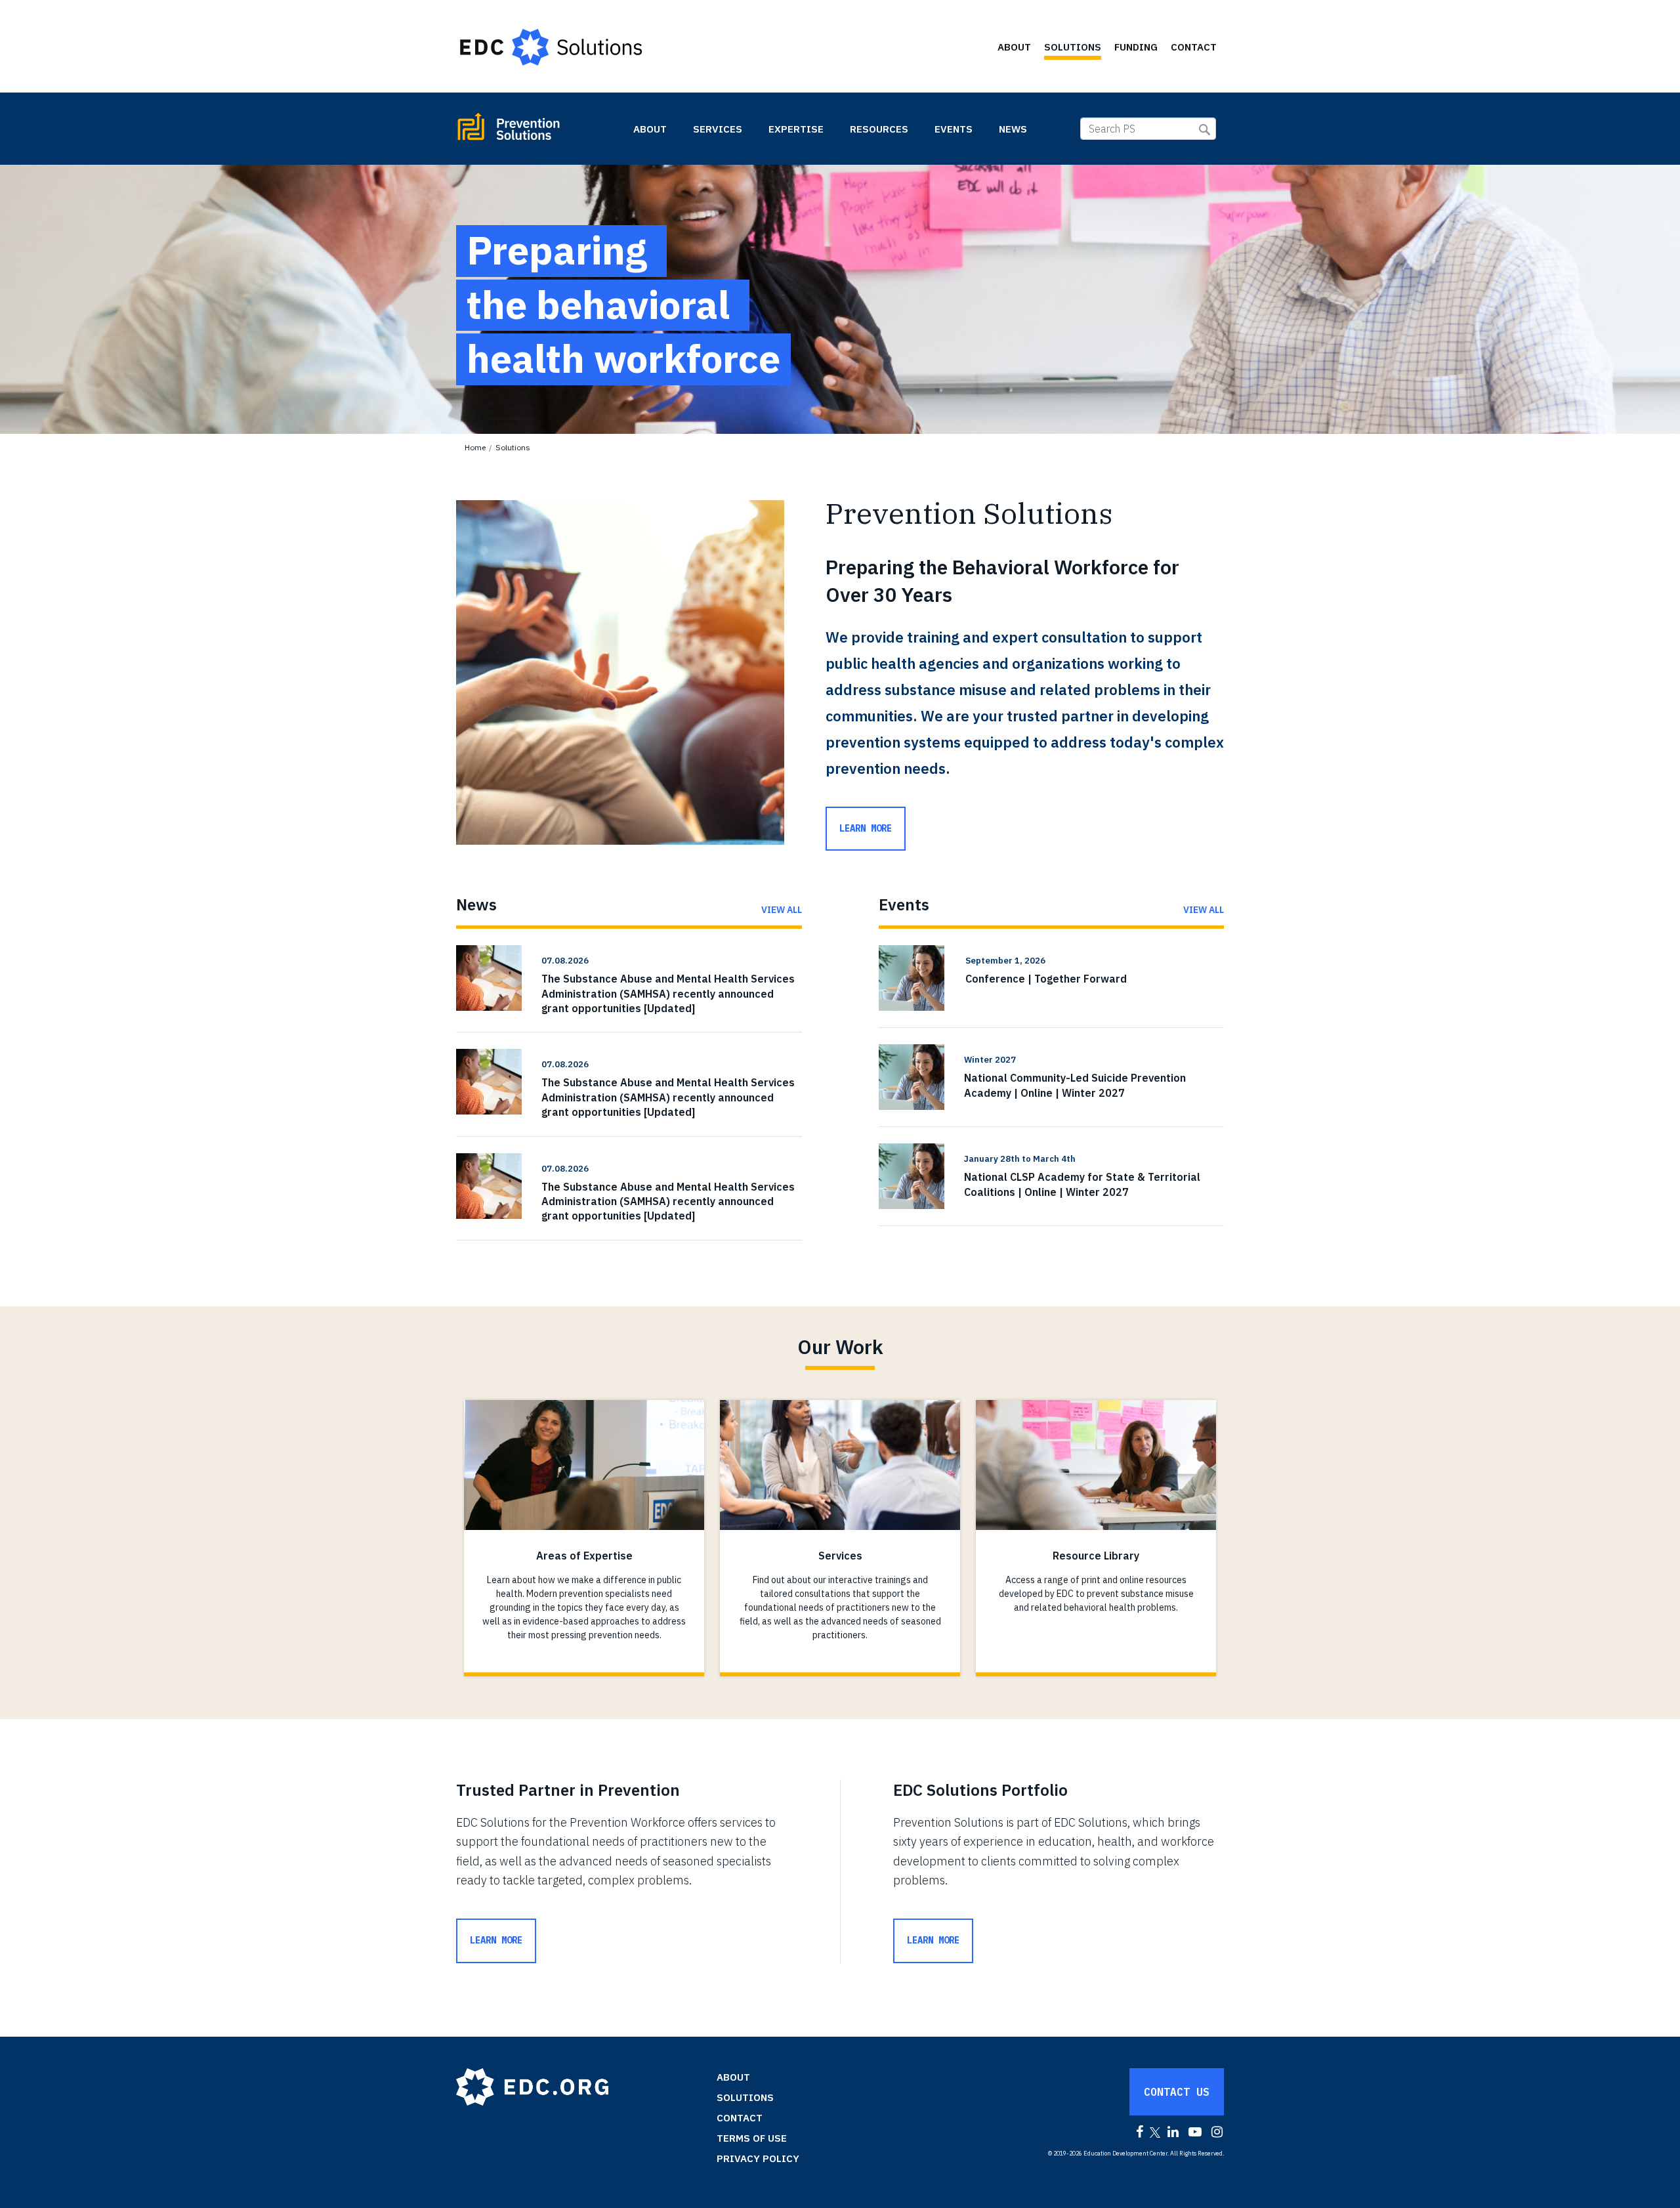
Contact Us (1177, 2092)
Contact (1194, 47)
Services (718, 129)
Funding (1136, 47)
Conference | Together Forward (1046, 979)
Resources (879, 129)
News (1013, 129)
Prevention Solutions (538, 132)
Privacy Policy (758, 2158)
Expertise (796, 129)
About (1014, 47)
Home (475, 447)
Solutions (1073, 47)
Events (954, 129)
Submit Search (1205, 130)
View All (782, 910)
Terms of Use (752, 2138)
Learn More (496, 1940)
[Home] (557, 47)
